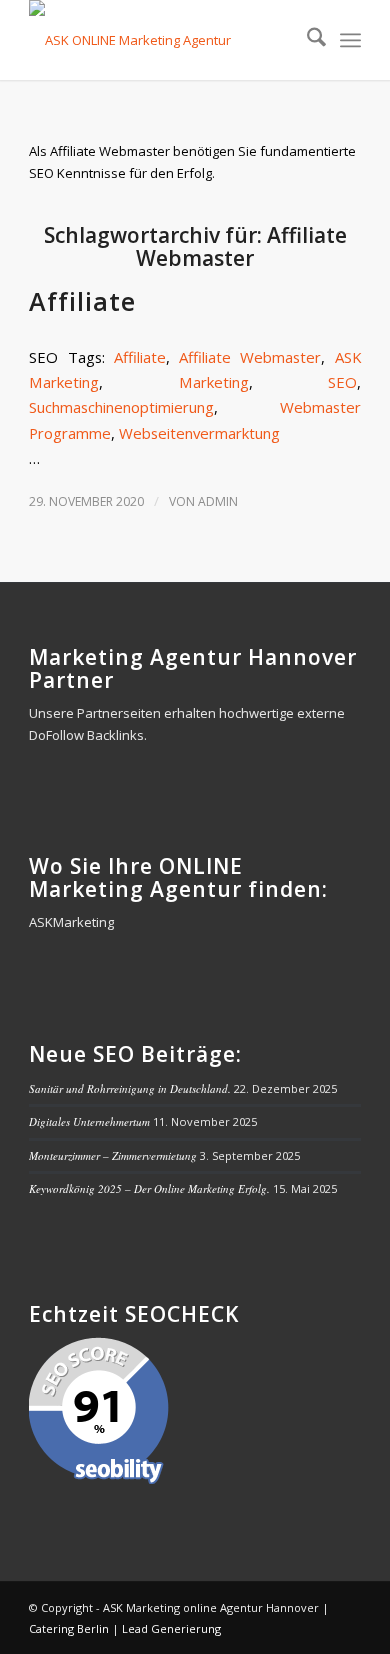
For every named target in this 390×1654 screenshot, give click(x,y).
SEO (342, 382)
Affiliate (82, 301)
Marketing (214, 382)
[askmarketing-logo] (161, 40)
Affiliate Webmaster (250, 357)
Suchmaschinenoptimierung (121, 407)
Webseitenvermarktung (199, 433)
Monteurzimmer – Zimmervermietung (113, 1155)
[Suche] (306, 40)
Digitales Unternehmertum (89, 1121)
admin (218, 501)
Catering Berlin (69, 1628)
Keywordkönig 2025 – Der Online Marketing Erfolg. (149, 1188)
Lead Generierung (171, 1628)
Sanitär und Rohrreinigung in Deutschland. (130, 1088)
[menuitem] (306, 40)
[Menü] (350, 40)
